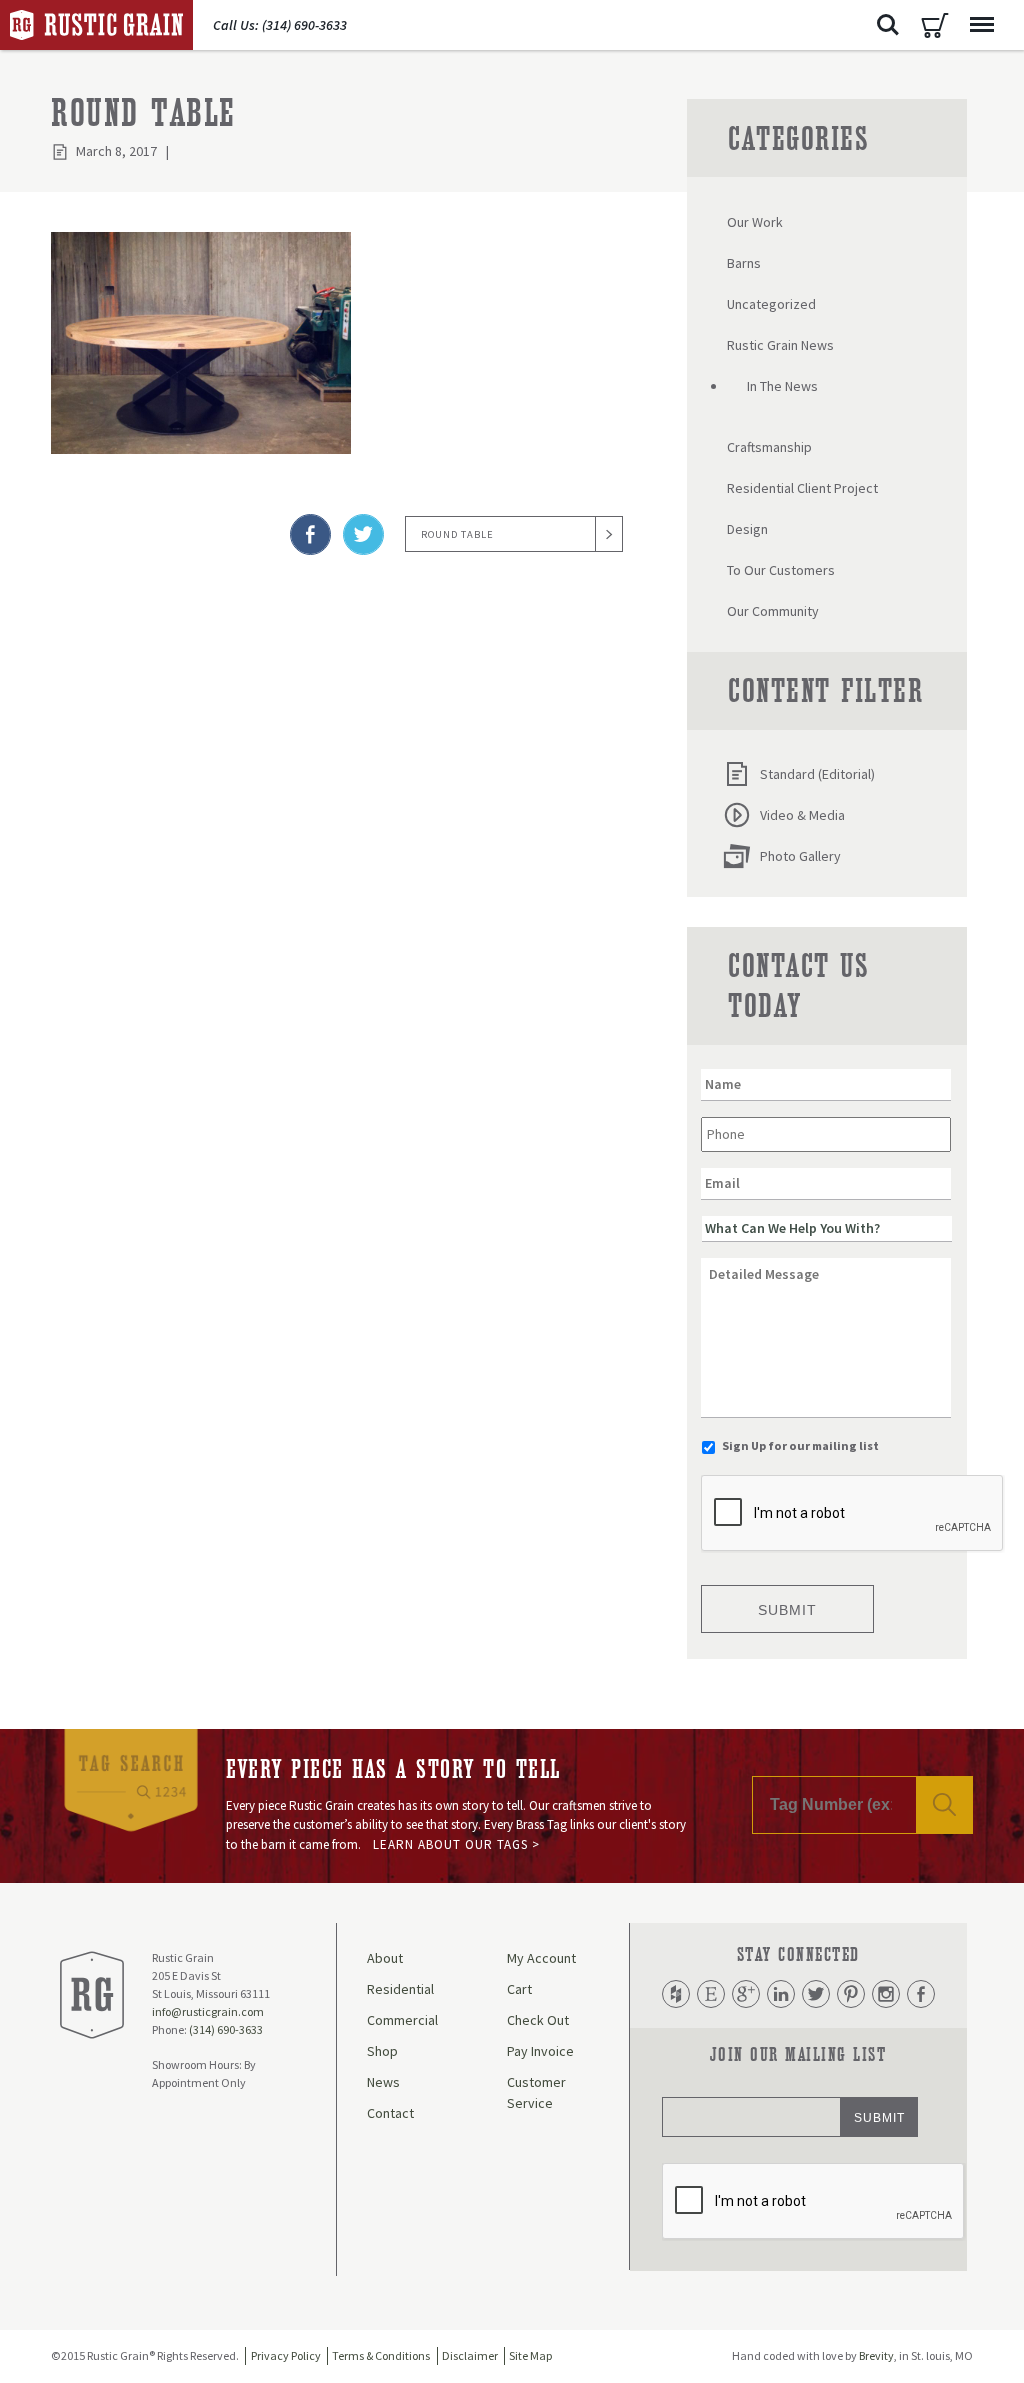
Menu (982, 25)
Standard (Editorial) (817, 774)
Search (888, 25)
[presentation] (853, 1514)
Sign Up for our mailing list (800, 1445)
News (383, 2082)
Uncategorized (771, 304)
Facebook (921, 1994)
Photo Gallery (800, 856)
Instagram (886, 1994)
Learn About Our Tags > (456, 1844)
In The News (782, 386)
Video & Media (802, 815)
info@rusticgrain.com (208, 2011)
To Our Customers (781, 570)
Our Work (755, 222)
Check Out (538, 2020)
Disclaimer (470, 2355)
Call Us (280, 25)
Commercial (402, 2020)
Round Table (457, 534)
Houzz (676, 1994)
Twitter (816, 1994)
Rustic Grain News (780, 345)
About (385, 1958)
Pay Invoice (540, 2051)
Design (747, 529)
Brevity (876, 2355)
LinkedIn (781, 1994)
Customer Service (536, 2092)
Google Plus (746, 1994)
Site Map (530, 2355)
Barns (744, 263)
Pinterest (851, 1994)
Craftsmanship (769, 447)
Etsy (711, 1994)
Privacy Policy (286, 2355)
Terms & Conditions (381, 2355)
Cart (935, 25)
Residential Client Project (802, 488)
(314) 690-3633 (226, 2029)
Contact (390, 2113)
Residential (400, 1989)
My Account (541, 1958)
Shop (382, 2051)
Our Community (773, 611)
